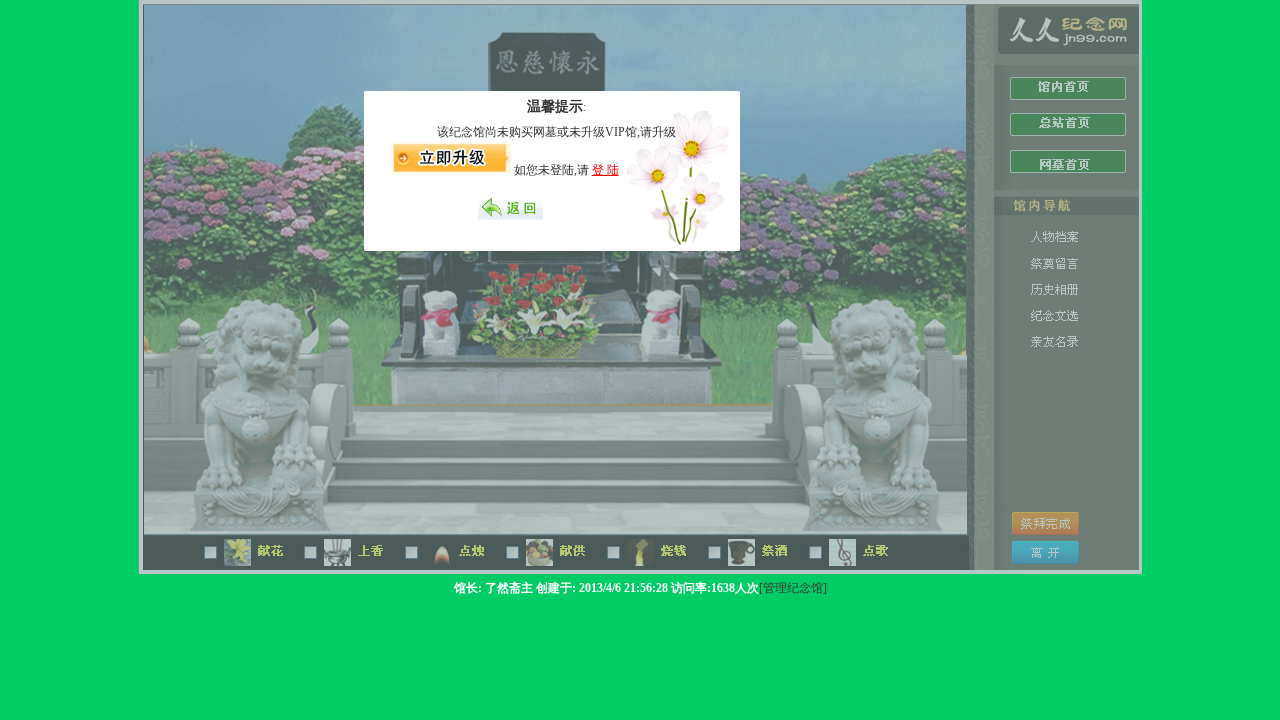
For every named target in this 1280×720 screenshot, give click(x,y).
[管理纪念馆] (793, 588)
